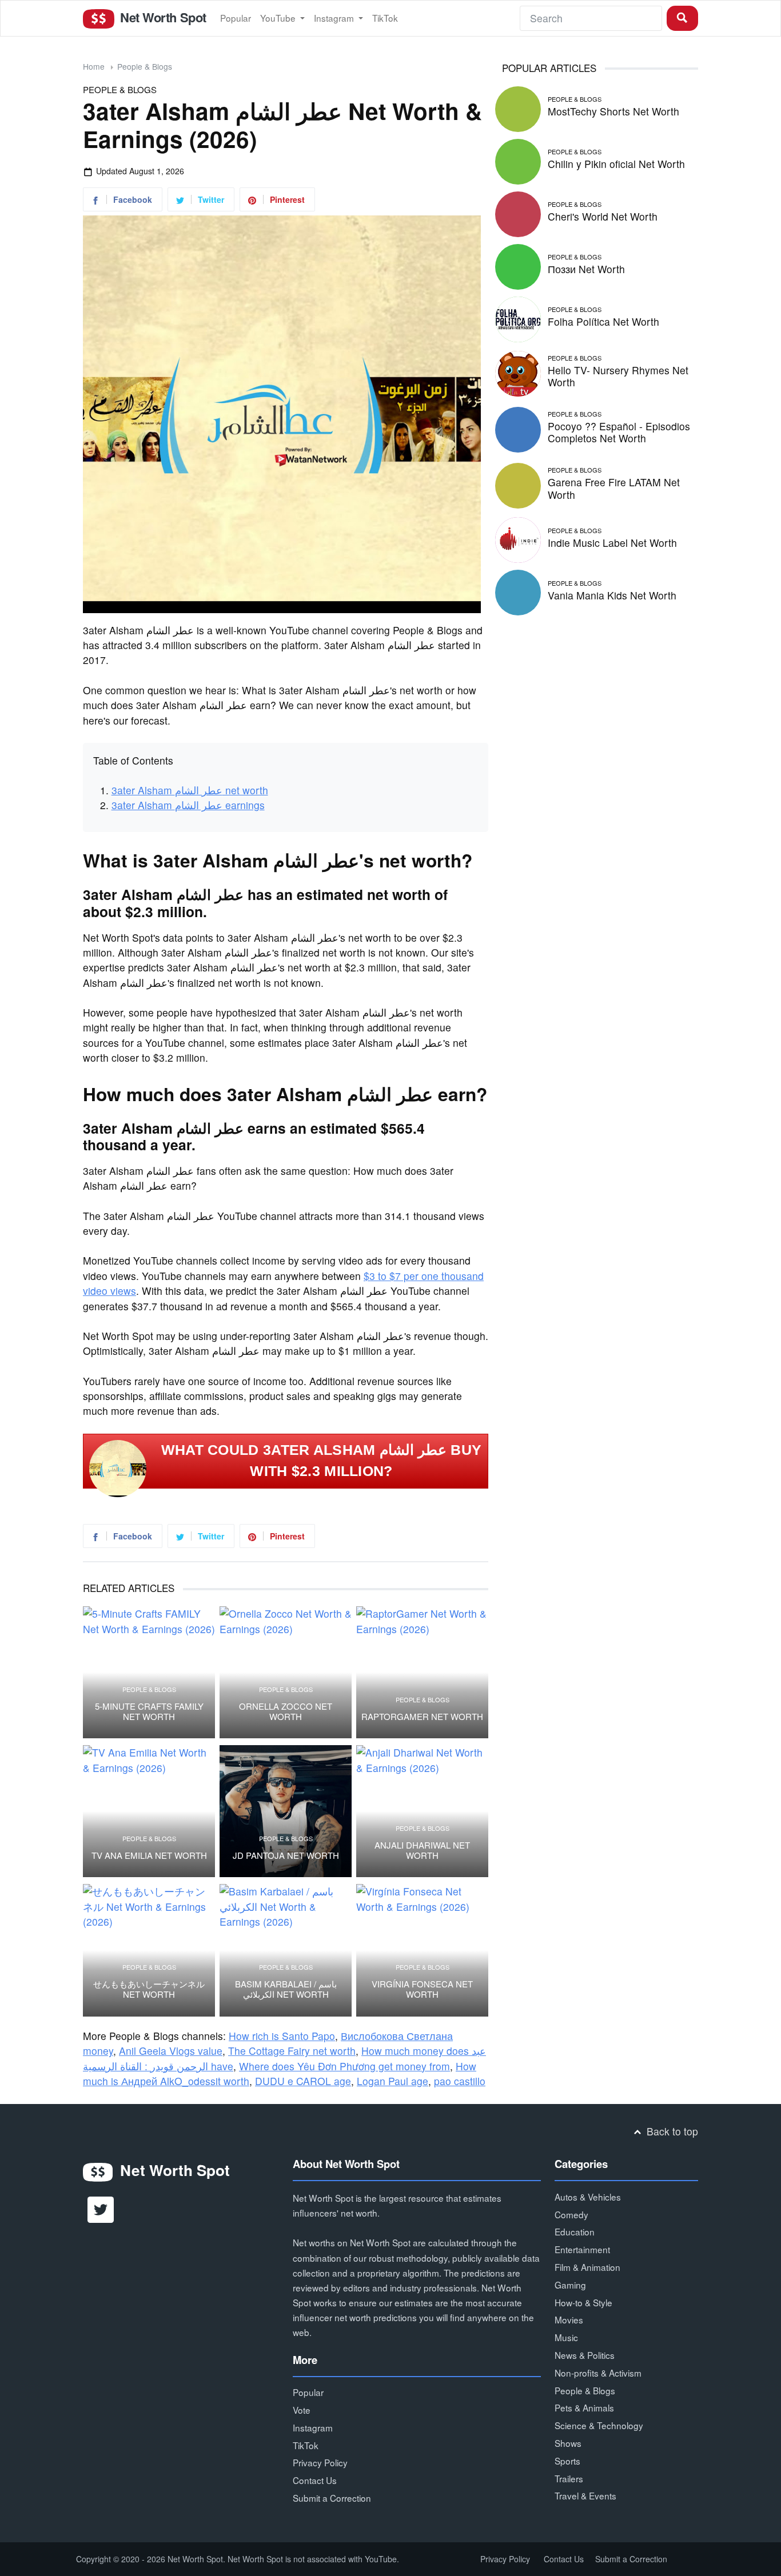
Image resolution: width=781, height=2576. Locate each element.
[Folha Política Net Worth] (518, 317)
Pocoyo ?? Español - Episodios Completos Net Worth (619, 432)
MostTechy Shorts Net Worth (613, 111)
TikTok (385, 18)
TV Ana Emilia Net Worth (149, 1855)
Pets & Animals (584, 2407)
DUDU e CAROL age (303, 2081)
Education (575, 2231)
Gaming (570, 2285)
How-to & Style (583, 2302)
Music (566, 2337)
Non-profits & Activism (598, 2373)
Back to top (671, 2131)
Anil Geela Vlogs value (171, 2051)
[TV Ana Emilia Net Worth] (149, 1811)
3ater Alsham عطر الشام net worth (190, 790)
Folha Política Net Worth (603, 321)
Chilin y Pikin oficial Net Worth (616, 164)
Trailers (569, 2478)
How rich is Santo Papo (282, 2036)
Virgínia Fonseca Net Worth (422, 1989)
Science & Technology (599, 2425)
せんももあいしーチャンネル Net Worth (149, 1989)
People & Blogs (145, 66)
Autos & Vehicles (588, 2197)
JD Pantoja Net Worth (286, 1855)
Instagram (335, 18)
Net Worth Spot (161, 17)
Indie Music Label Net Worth (612, 543)
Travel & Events (585, 2495)
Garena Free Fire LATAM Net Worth (614, 488)
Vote (302, 2410)
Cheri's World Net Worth (603, 216)
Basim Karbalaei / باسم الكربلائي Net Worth (286, 1989)
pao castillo (460, 2081)
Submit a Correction (332, 2498)
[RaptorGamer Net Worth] (422, 1672)
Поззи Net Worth (586, 269)
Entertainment (582, 2249)
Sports (567, 2461)
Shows (568, 2443)
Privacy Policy (320, 2462)
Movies (569, 2319)
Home (94, 66)
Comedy (571, 2214)
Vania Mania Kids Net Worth (612, 595)
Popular (236, 18)
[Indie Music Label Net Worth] (518, 539)
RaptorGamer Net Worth (422, 1717)
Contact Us (315, 2480)
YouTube (279, 18)
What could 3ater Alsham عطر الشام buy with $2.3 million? (322, 1461)
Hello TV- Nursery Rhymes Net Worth (618, 376)
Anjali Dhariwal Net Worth (422, 1850)
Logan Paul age (393, 2081)
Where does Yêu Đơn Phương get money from (344, 2066)
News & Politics (585, 2355)
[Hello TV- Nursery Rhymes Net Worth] (518, 372)
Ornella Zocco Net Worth (286, 1711)
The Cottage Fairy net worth (292, 2051)
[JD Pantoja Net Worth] (286, 1811)
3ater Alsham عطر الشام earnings (188, 805)
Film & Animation (587, 2267)
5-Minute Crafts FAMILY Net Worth (149, 1711)
